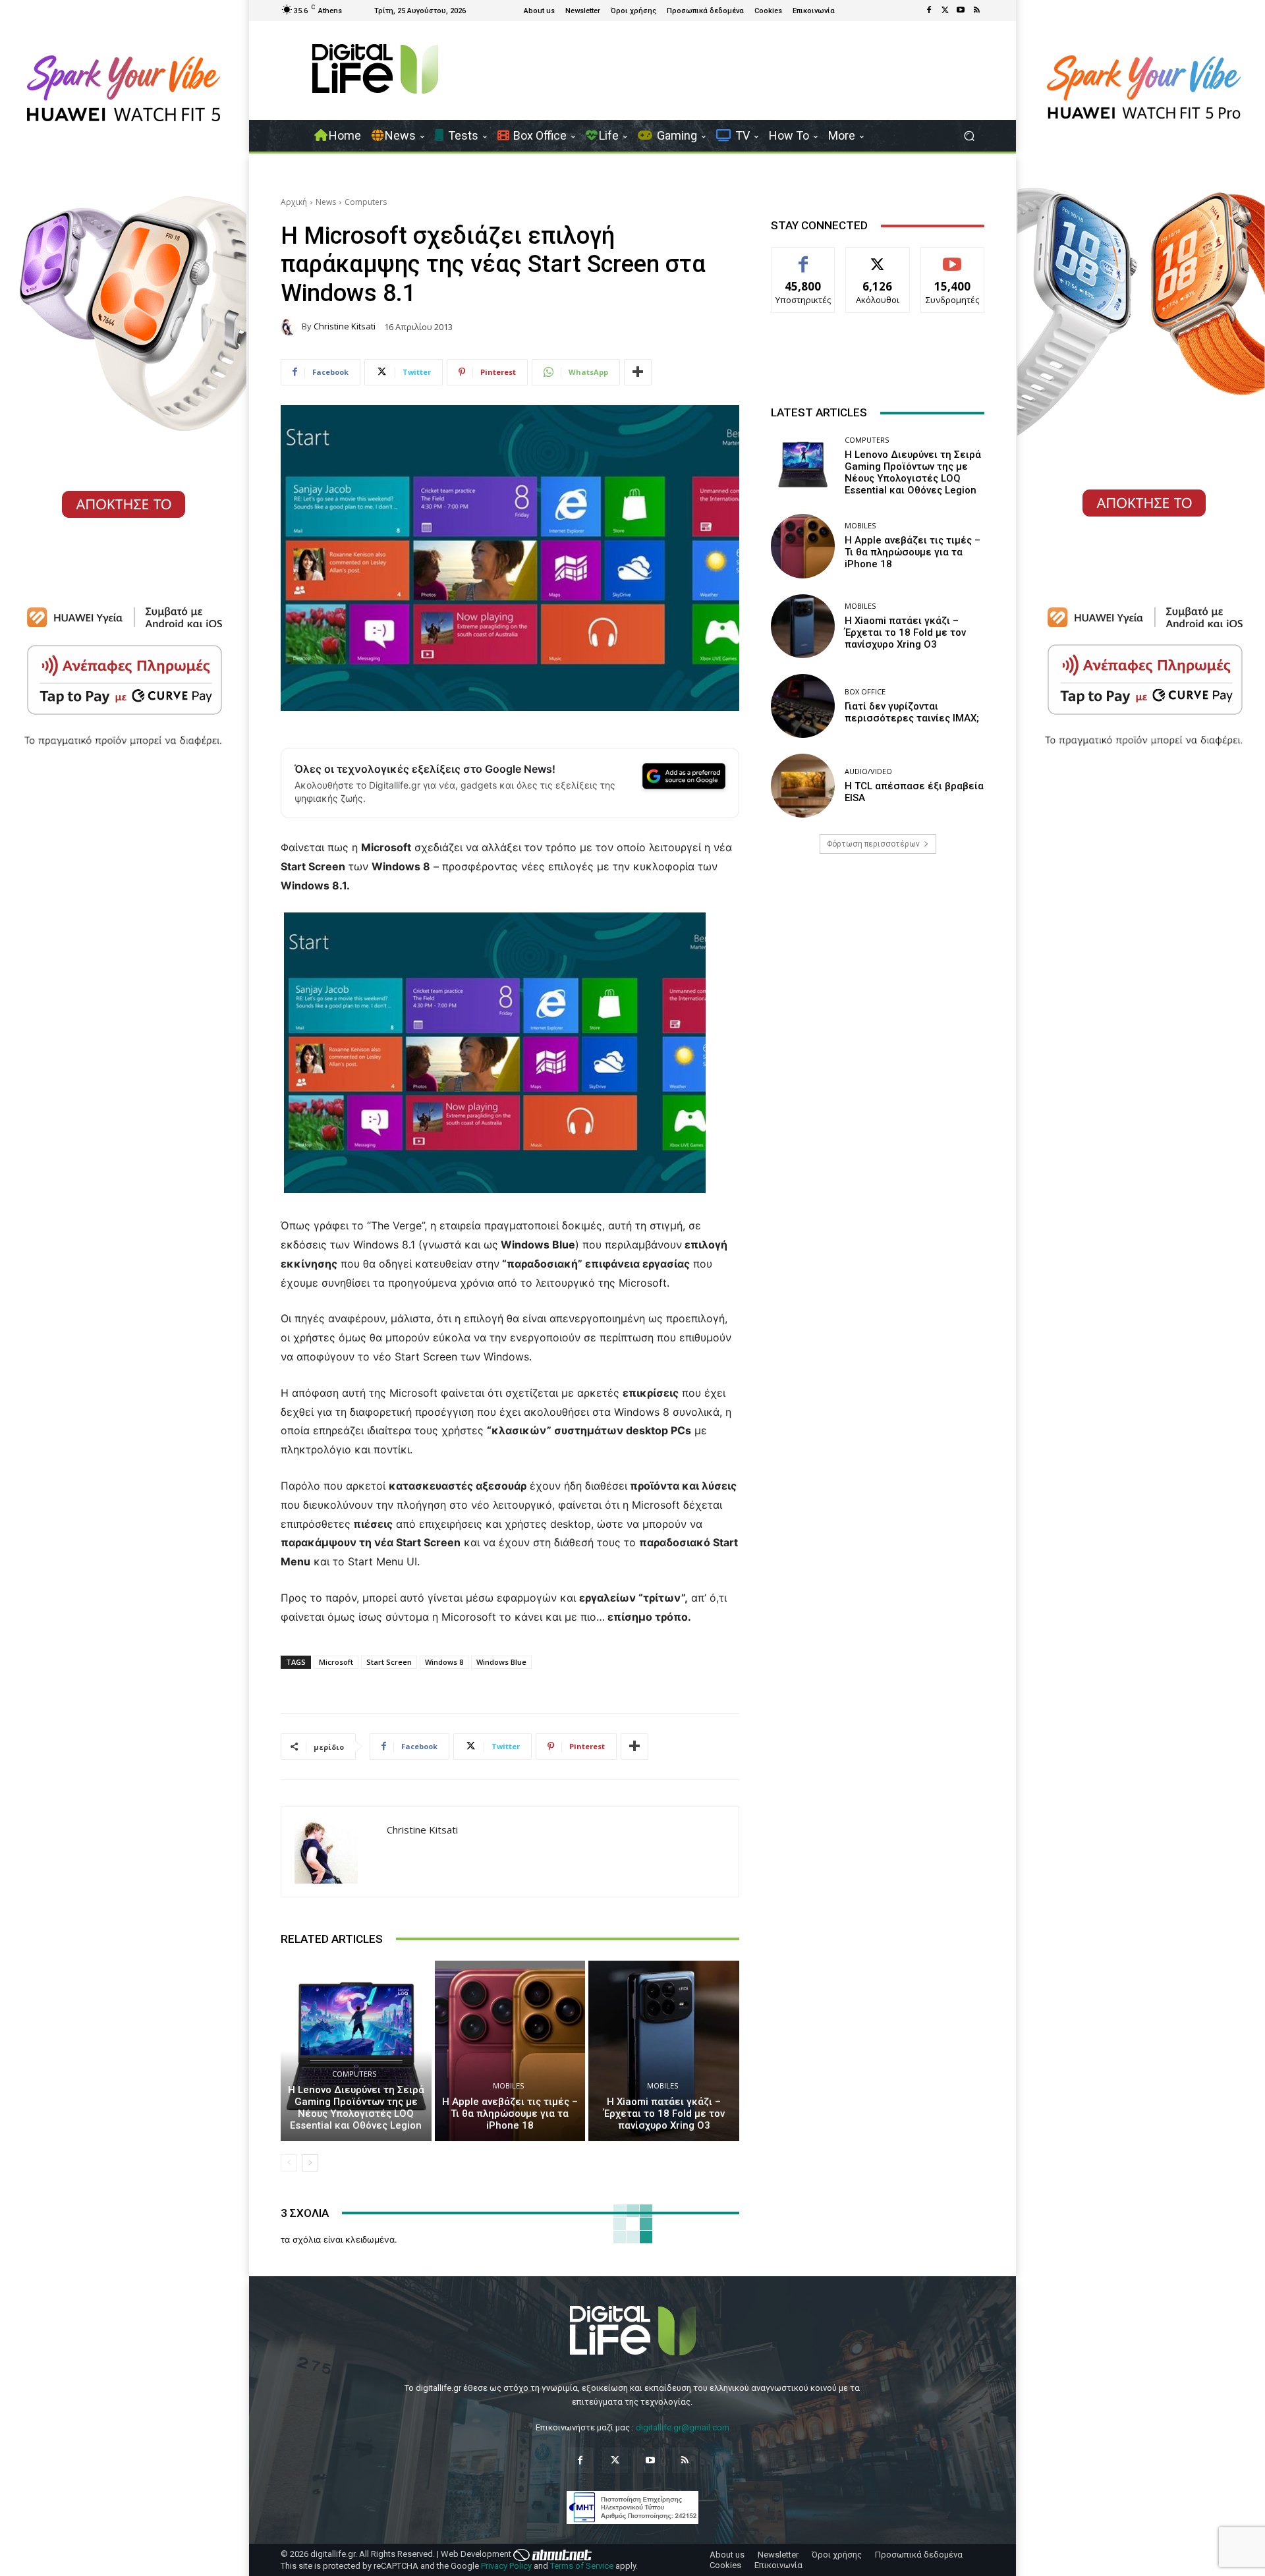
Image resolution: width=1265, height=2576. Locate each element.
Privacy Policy (506, 2566)
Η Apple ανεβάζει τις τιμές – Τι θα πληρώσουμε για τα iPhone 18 (510, 2114)
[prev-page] (289, 2163)
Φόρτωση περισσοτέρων (873, 844)
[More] (638, 372)
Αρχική (294, 202)
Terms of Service (582, 2566)
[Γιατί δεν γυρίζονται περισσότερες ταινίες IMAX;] (803, 706)
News (326, 202)
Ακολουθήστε (878, 257)
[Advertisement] (878, 968)
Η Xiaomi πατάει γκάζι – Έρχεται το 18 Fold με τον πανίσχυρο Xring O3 (664, 2114)
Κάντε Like (803, 257)
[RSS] (976, 11)
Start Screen (389, 1662)
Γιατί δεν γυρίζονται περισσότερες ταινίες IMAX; (912, 712)
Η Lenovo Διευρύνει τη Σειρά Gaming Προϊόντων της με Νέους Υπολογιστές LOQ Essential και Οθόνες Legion (356, 2108)
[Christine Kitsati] (291, 327)
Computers (366, 202)
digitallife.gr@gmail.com (683, 2427)
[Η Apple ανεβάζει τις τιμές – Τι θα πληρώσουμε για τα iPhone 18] (510, 2051)
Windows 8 (444, 1662)
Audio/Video (868, 771)
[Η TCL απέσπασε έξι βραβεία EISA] (803, 786)
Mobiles (508, 2086)
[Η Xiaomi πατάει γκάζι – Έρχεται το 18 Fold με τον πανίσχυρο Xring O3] (664, 2051)
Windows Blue (501, 1662)
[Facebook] (929, 11)
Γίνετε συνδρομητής (953, 262)
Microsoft (336, 1662)
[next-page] (310, 2163)
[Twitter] (945, 11)
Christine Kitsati (345, 326)
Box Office (865, 691)
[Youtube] (961, 11)
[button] (969, 136)
